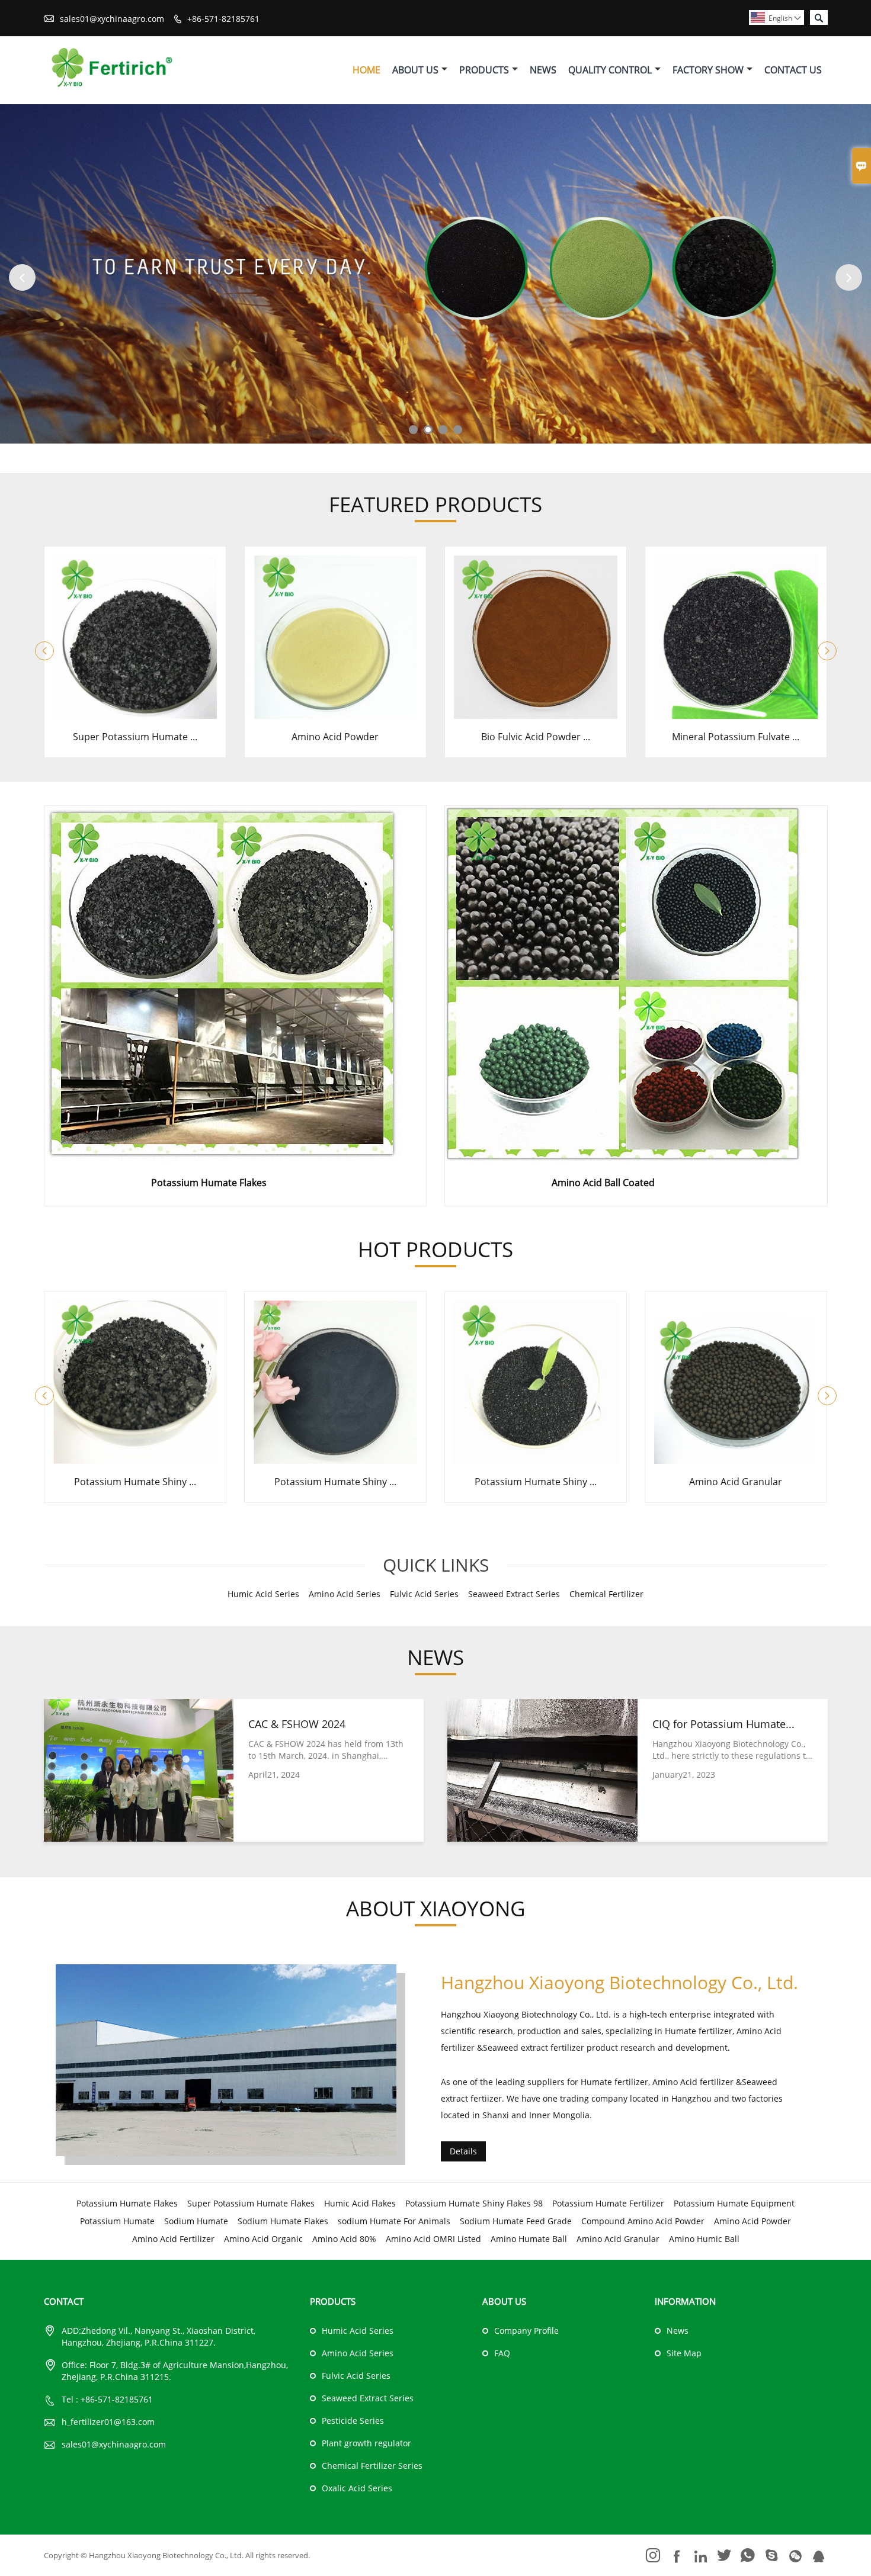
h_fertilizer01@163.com (108, 2422)
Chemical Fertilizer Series (372, 2466)
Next (849, 277)
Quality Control (610, 70)
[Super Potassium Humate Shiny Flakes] (335, 715)
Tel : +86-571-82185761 (107, 2399)
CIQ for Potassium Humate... (723, 1724)
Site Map (684, 2353)
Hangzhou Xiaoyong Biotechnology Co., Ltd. (619, 1982)
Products (484, 70)
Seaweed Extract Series (368, 2398)
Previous (22, 277)
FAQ (502, 2353)
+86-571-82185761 (223, 19)
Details (463, 2151)
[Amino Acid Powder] (536, 715)
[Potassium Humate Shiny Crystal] (335, 1460)
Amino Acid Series (358, 2353)
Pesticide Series (353, 2421)
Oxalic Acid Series (357, 2488)
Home (366, 70)
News (543, 70)
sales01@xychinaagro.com (112, 19)
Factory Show (708, 70)
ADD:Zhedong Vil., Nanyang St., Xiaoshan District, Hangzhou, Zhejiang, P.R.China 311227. (158, 2336)
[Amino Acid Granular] (536, 1460)
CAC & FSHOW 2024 (297, 1724)
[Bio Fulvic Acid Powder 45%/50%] (736, 715)
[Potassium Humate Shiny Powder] (135, 1460)
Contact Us (793, 70)
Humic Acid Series (358, 2331)
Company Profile (526, 2331)
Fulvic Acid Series (356, 2376)
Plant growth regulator (366, 2443)
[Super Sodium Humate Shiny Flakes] (135, 715)
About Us (415, 70)
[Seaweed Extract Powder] (736, 1460)
